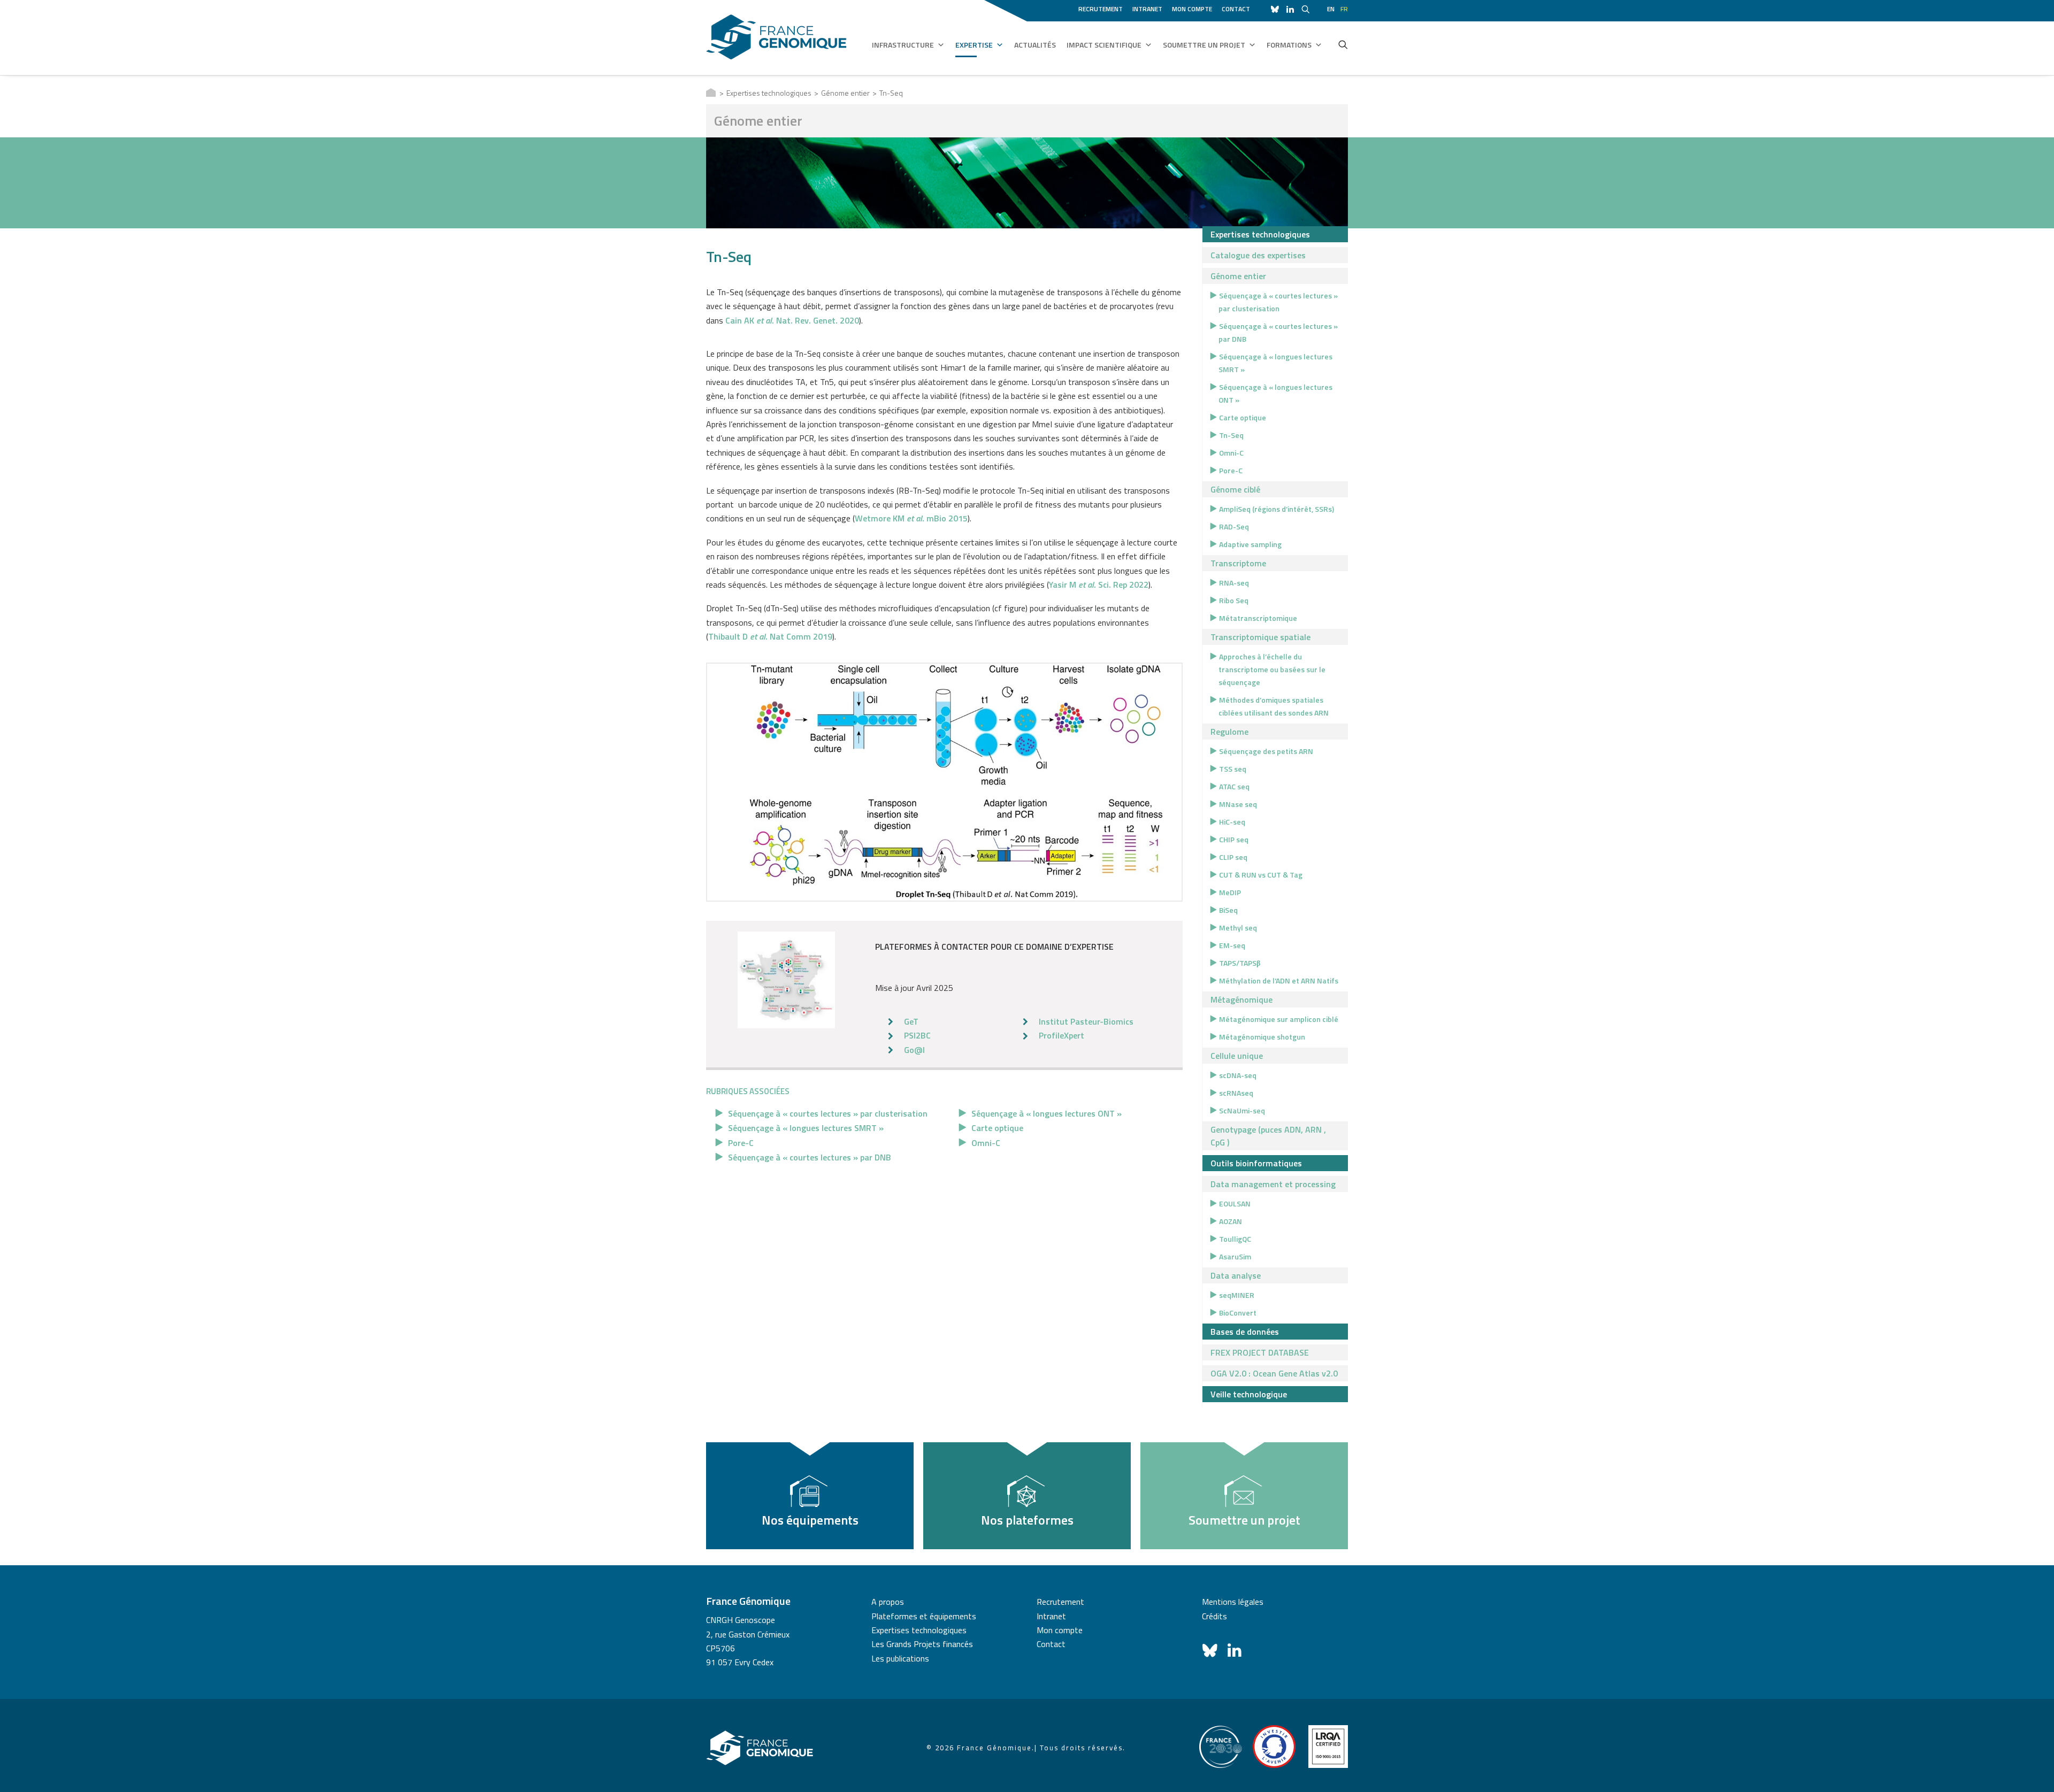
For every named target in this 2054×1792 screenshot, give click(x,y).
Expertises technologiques (769, 93)
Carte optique (997, 1128)
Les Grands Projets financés (922, 1644)
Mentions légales (1233, 1602)
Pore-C (741, 1143)
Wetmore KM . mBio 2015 (911, 518)
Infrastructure (903, 45)
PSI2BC (917, 1035)
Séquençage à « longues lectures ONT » (1047, 1113)
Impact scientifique (1104, 45)
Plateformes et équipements (924, 1616)
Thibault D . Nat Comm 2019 (770, 636)
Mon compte (1192, 9)
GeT (911, 1021)
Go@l (914, 1050)
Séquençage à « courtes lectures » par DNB (810, 1157)
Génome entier (845, 93)
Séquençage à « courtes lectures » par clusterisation (828, 1113)
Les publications (900, 1658)
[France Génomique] (776, 37)
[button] (1343, 44)
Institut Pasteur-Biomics (1086, 1021)
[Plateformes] (786, 980)
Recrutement (1101, 9)
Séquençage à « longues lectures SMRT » (806, 1128)
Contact (1236, 9)
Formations (1289, 45)
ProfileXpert (1062, 1035)
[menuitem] (1102, 7)
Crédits (1214, 1616)
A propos (888, 1602)
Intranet (1147, 9)
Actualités (1035, 45)
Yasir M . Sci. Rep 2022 (1099, 584)
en (1331, 9)
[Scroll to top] (2033, 1770)
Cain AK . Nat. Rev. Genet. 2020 (792, 320)
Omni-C (986, 1143)
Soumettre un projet (1204, 45)
